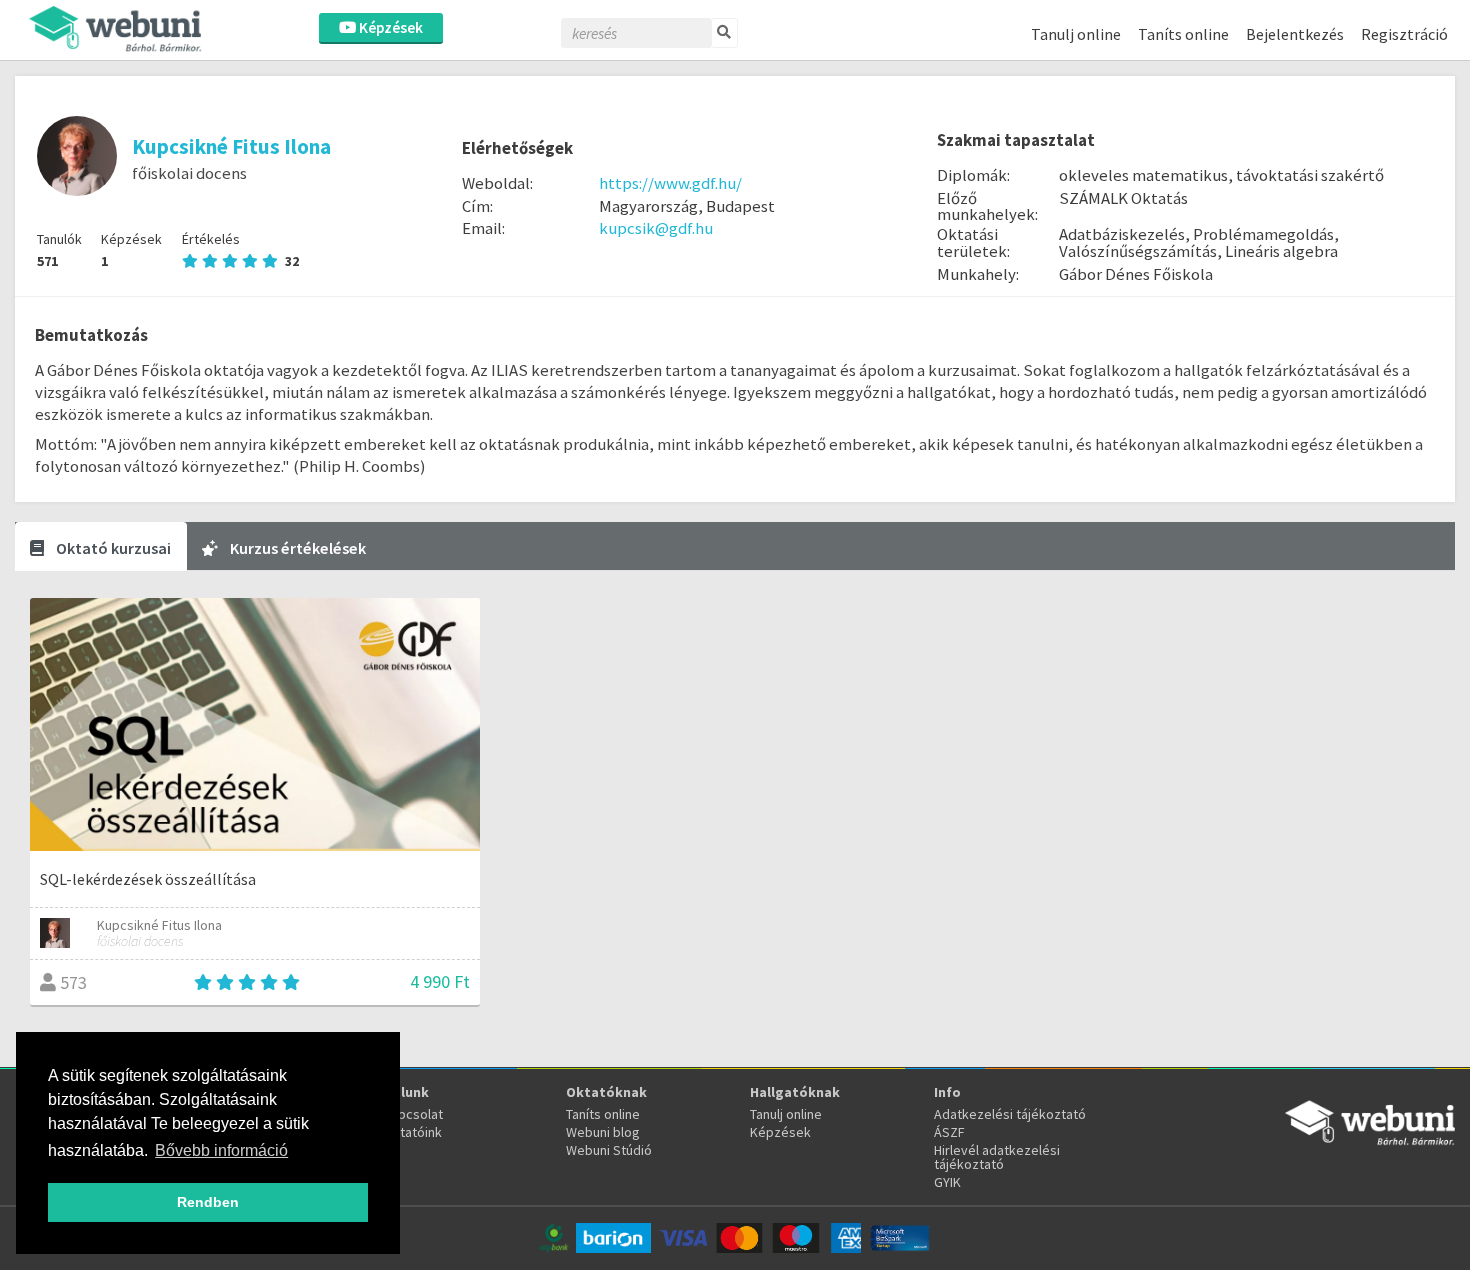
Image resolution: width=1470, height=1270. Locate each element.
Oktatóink (412, 1132)
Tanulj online (1076, 34)
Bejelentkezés (1295, 34)
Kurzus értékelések (296, 548)
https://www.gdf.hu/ (670, 183)
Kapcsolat (413, 1114)
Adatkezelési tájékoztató (1010, 1114)
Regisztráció (1404, 34)
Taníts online (1183, 34)
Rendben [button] (208, 1202)
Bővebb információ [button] (221, 1150)
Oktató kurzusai (112, 548)
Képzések (389, 27)
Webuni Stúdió (609, 1150)
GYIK (947, 1182)
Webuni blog (603, 1132)
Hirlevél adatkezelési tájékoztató (997, 1157)
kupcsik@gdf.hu (656, 228)
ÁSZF (949, 1132)
